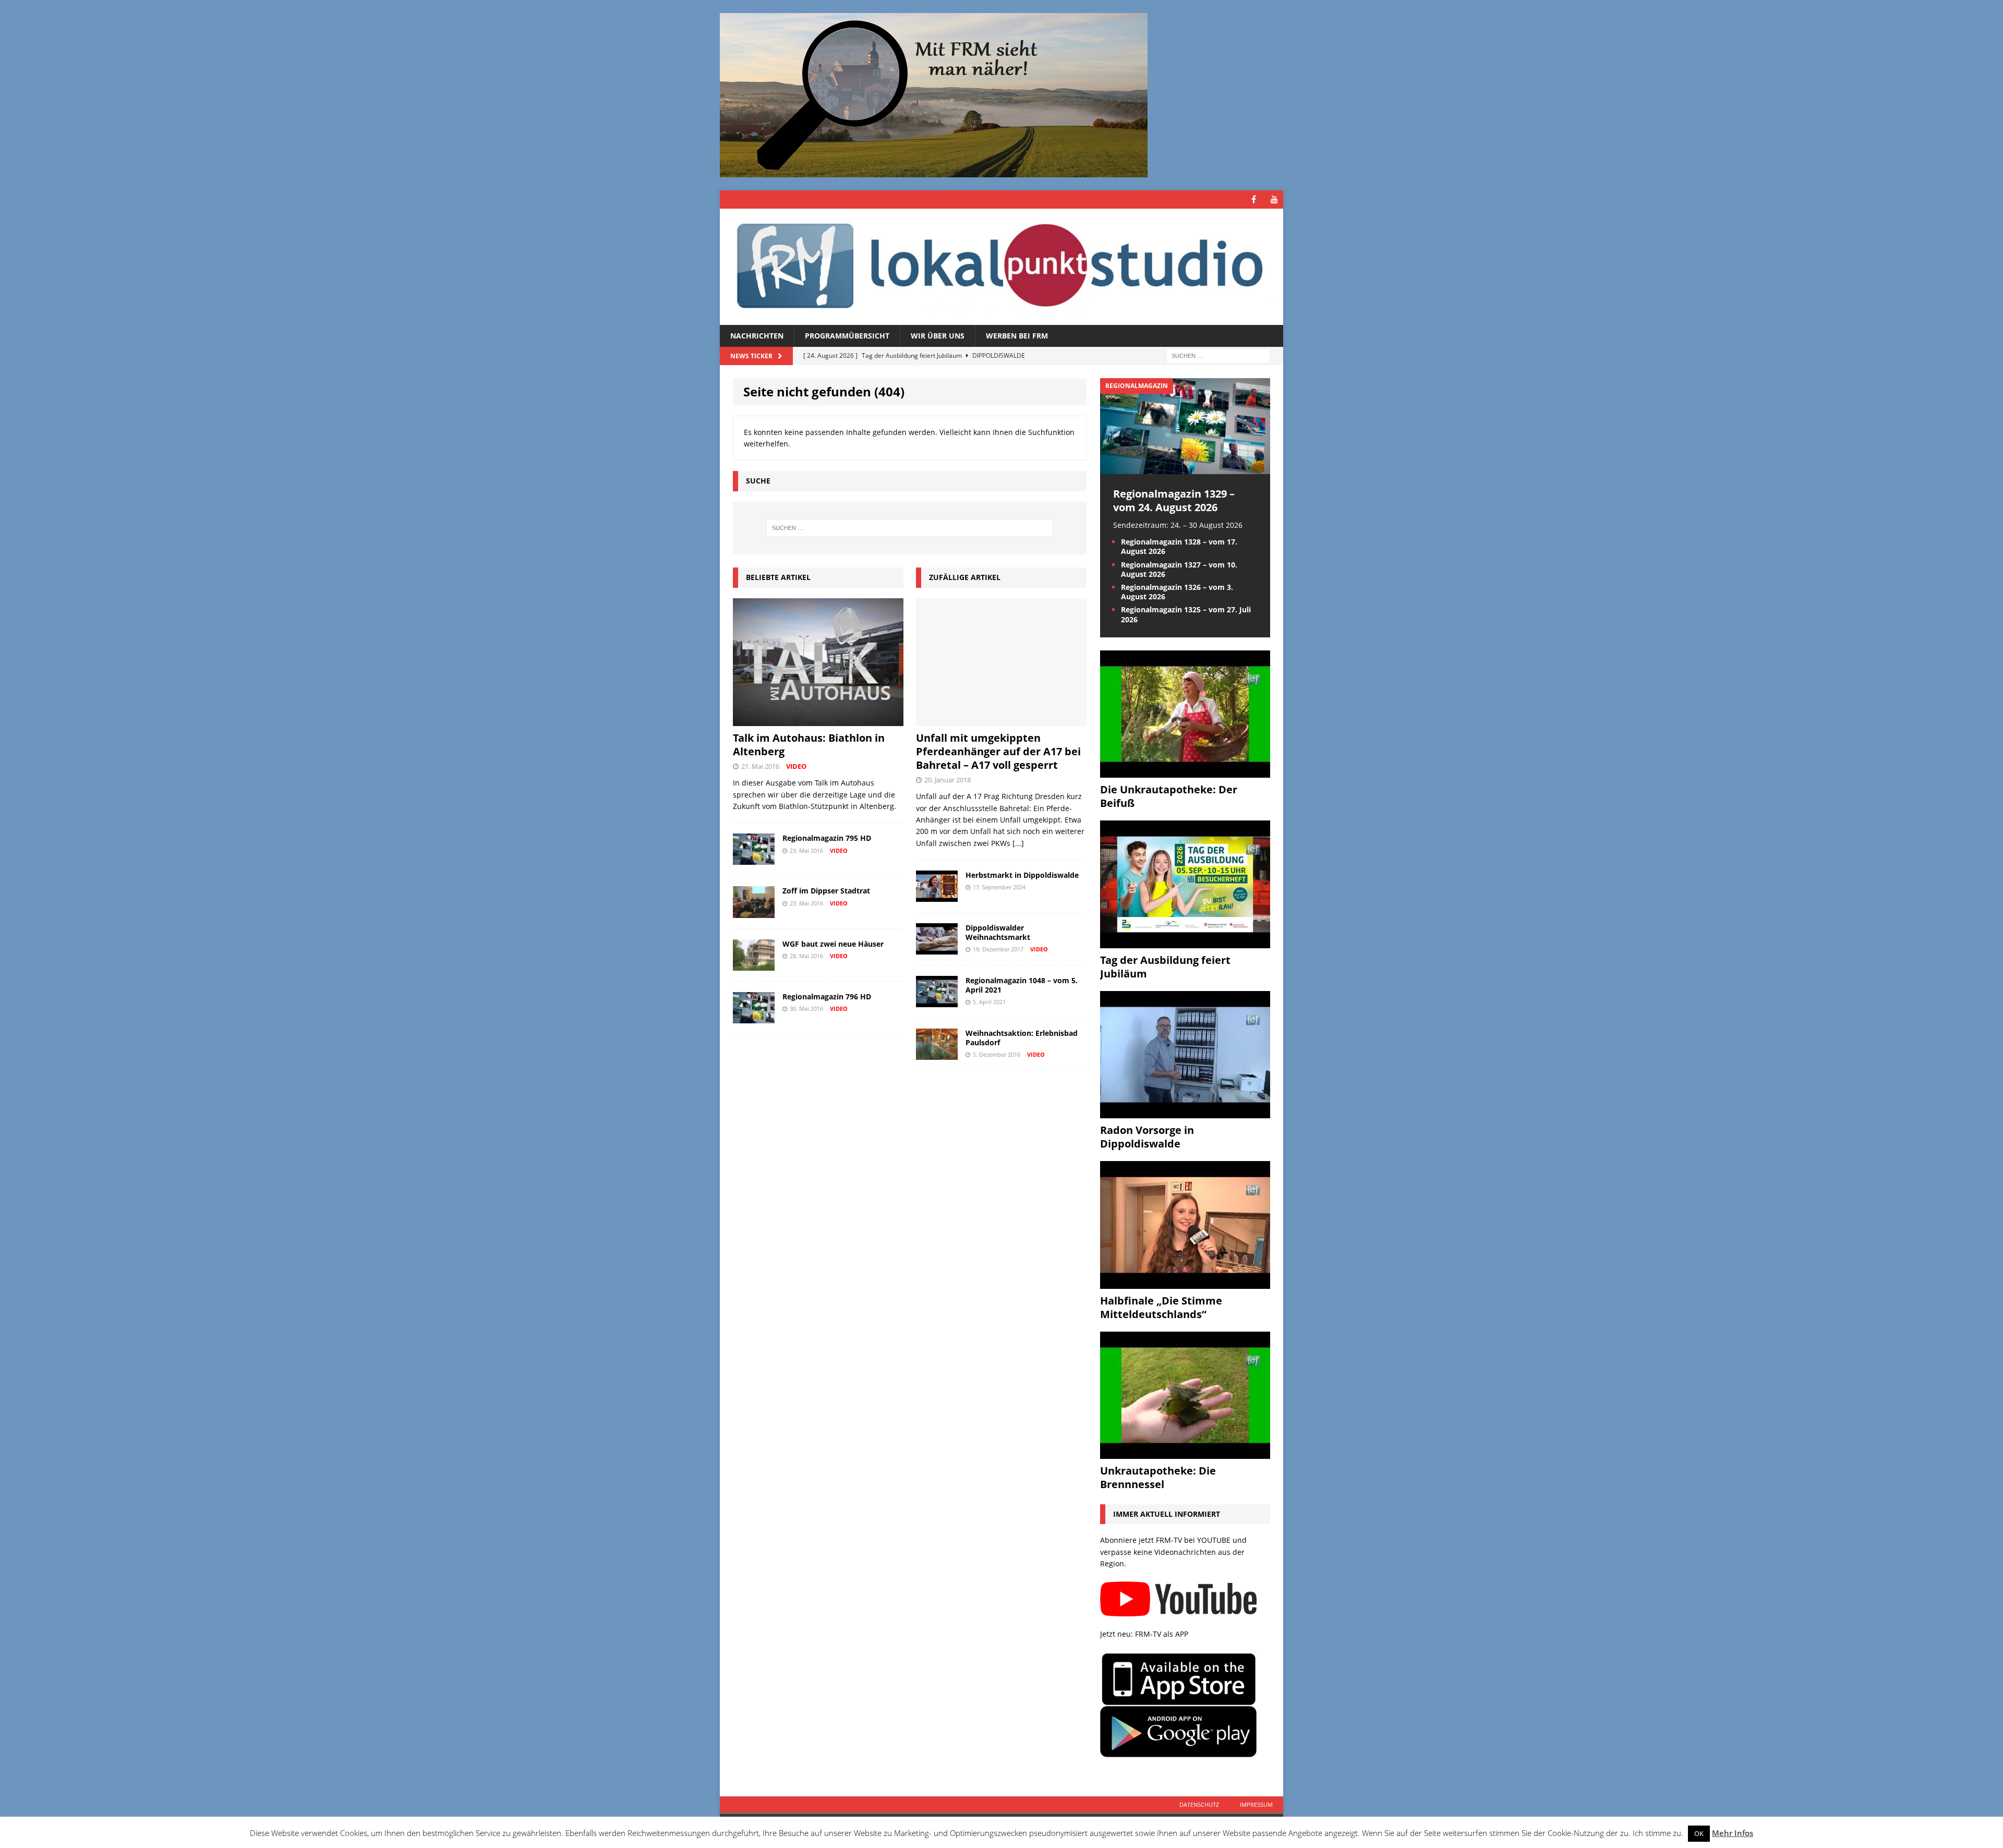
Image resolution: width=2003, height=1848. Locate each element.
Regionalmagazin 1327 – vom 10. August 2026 (1179, 569)
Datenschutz (1199, 1804)
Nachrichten (757, 336)
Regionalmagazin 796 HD (827, 997)
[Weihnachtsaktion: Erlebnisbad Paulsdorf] (937, 1054)
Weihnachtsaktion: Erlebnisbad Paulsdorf (1022, 1038)
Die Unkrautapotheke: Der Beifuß (1169, 796)
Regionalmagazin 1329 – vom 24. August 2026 (1174, 500)
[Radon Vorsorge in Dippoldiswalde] (1185, 1112)
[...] (1018, 843)
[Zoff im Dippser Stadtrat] (754, 911)
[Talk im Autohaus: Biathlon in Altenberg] (818, 720)
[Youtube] (1274, 200)
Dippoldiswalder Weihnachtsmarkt (998, 932)
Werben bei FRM (1017, 336)
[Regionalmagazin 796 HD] (754, 1017)
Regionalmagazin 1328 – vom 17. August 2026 (1179, 546)
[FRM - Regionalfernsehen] (1001, 267)
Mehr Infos (1733, 1833)
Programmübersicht (847, 336)
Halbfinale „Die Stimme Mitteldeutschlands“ (1161, 1307)
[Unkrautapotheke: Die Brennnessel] (1185, 1453)
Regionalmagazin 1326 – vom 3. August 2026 (1177, 592)
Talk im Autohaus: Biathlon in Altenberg (809, 745)
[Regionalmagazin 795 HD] (754, 859)
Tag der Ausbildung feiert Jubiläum (1165, 967)
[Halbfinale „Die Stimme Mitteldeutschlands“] (1185, 1282)
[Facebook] (1254, 200)
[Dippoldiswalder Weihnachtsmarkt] (937, 949)
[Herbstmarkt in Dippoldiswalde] (937, 896)
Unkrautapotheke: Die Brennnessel (1158, 1477)
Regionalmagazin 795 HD (827, 838)
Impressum (1256, 1804)
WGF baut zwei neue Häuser (833, 944)
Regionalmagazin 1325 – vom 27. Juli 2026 (1186, 614)
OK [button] (1699, 1833)
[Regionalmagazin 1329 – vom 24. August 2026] (1185, 468)
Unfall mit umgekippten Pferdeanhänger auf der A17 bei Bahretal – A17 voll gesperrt (998, 751)
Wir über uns (938, 336)
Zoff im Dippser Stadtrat (826, 891)
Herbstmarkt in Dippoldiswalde (1022, 875)
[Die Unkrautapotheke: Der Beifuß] (1185, 772)
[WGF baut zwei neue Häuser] (754, 964)
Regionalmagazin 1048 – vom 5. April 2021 (1022, 985)
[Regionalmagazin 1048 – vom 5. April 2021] (937, 1001)
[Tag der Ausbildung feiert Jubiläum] (1185, 942)
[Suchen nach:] (1218, 355)
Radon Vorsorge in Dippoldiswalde (1147, 1137)
